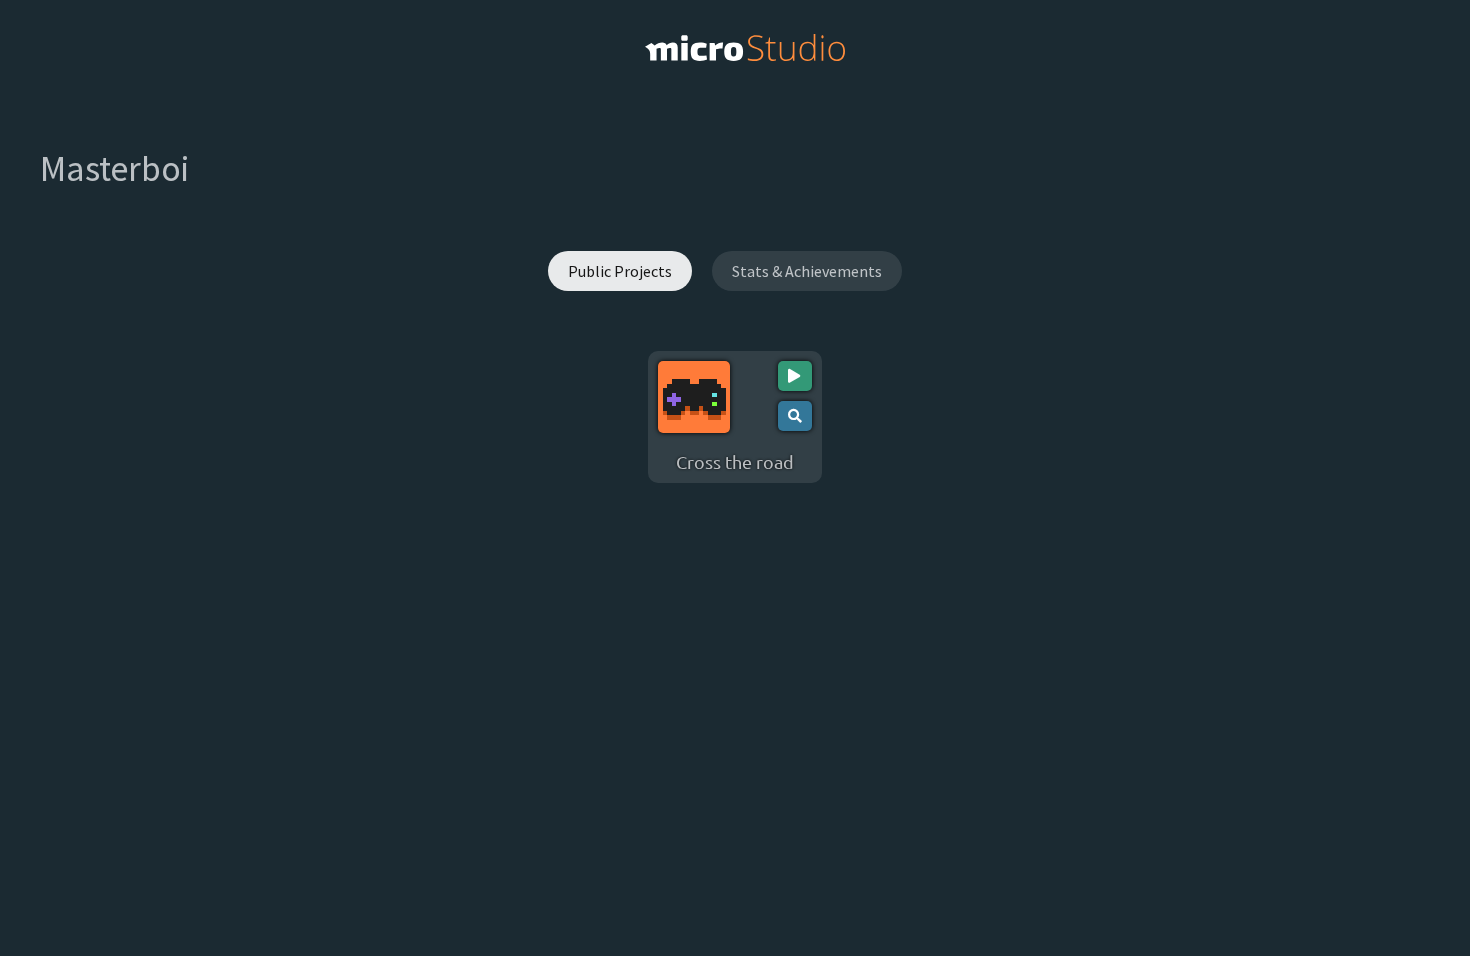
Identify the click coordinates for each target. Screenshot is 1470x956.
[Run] (795, 376)
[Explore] (795, 416)
